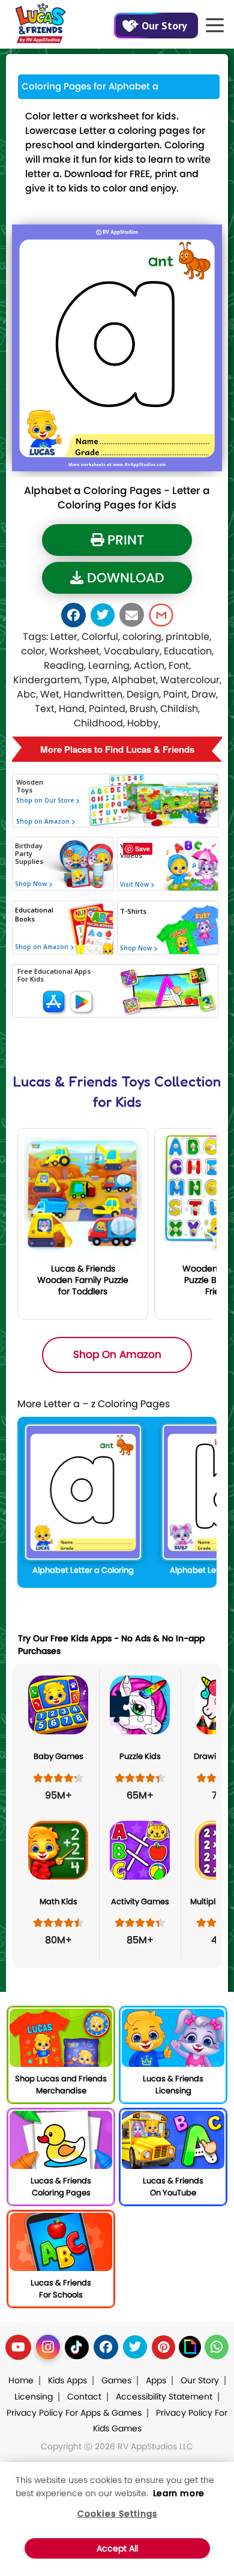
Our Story (164, 26)
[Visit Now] (133, 922)
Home (21, 2380)
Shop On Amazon (117, 1354)
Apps (156, 2380)
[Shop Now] (30, 928)
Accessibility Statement (164, 2397)
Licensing (34, 2397)
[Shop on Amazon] (61, 837)
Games (116, 2380)
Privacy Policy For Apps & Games (74, 2413)
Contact (84, 2397)
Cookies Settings (117, 2514)
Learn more (179, 2493)
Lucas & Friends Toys (82, 1081)
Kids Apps (67, 2380)
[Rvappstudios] (40, 21)
